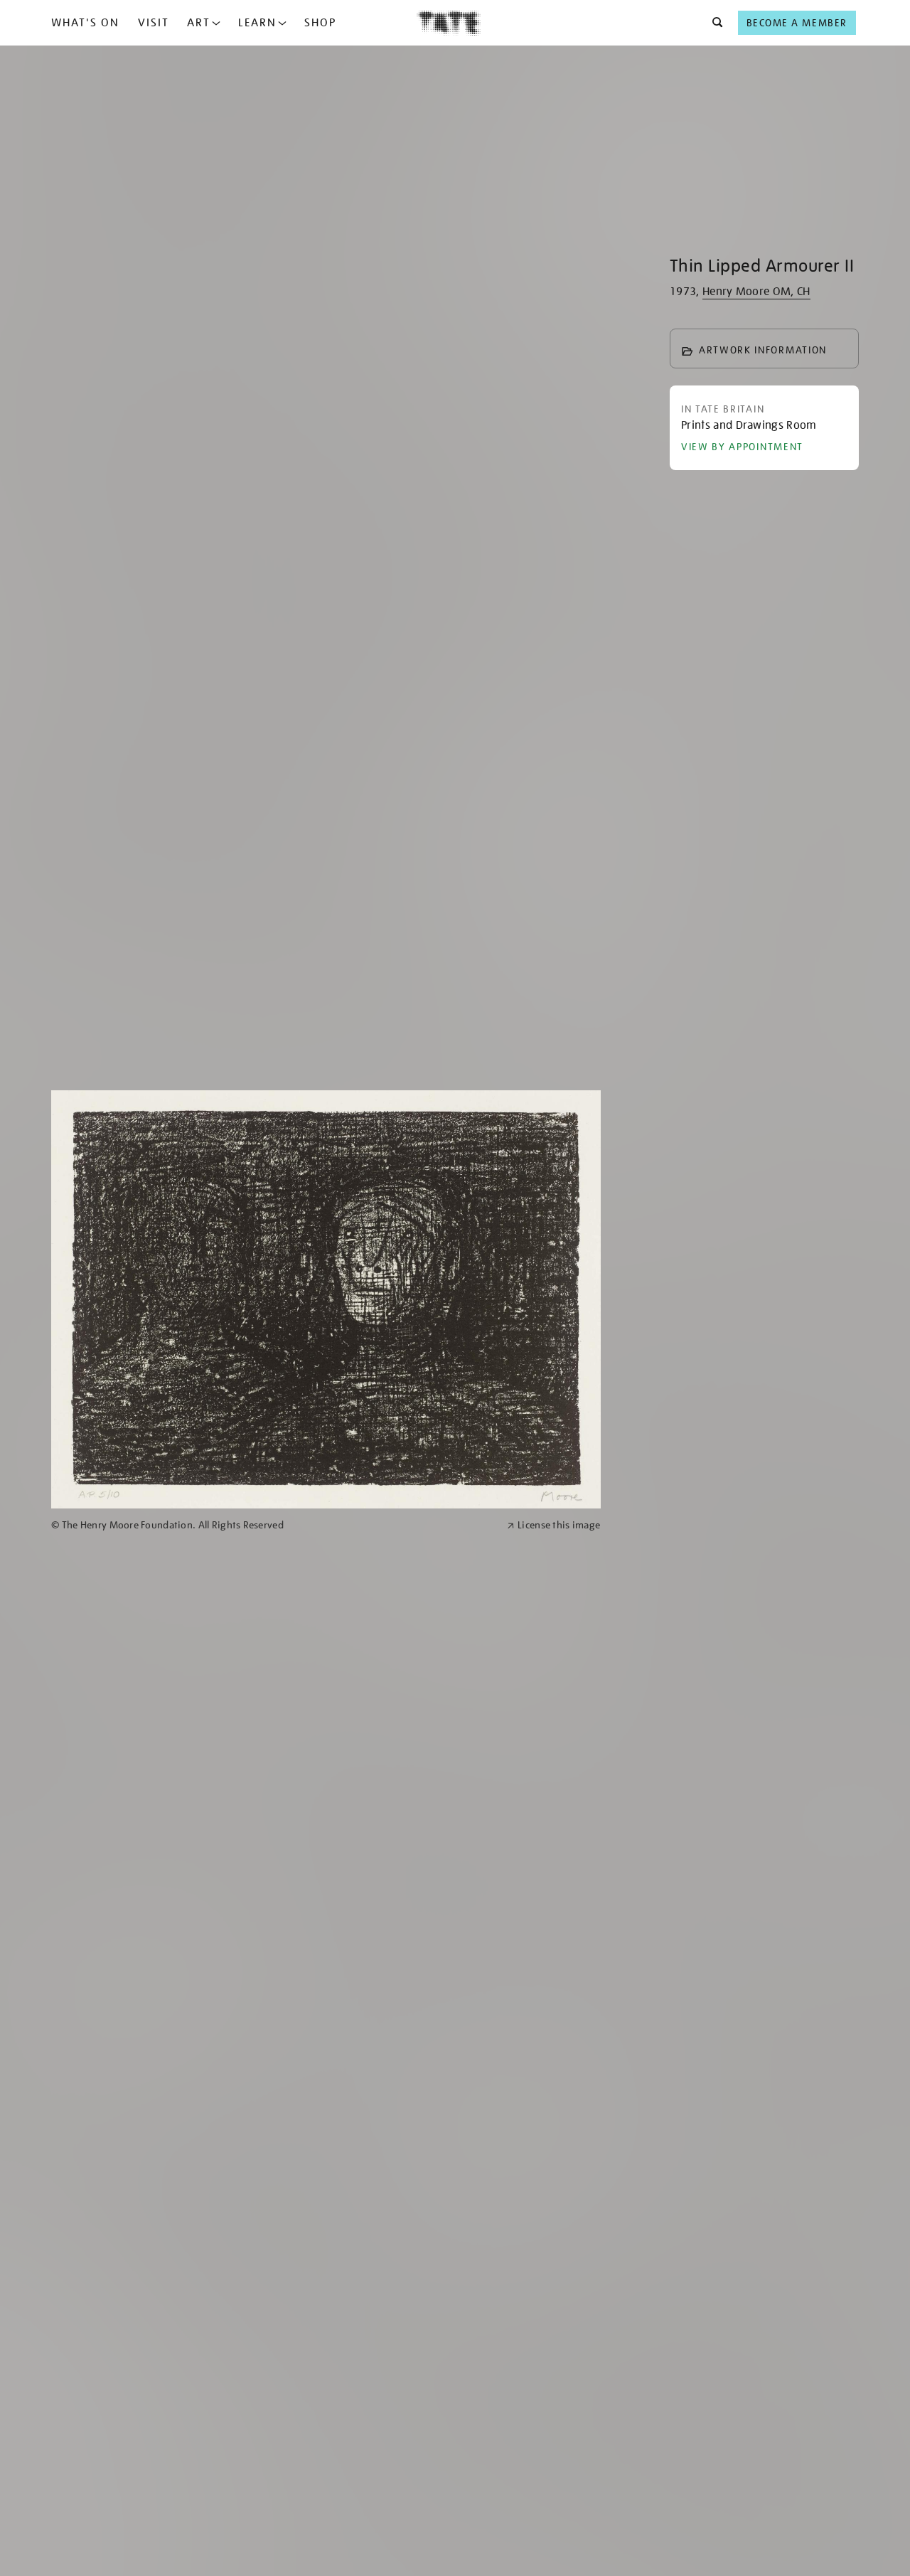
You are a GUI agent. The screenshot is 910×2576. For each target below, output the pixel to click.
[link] (273, 1525)
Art (199, 23)
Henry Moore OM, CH (756, 292)
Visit (154, 23)
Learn (257, 23)
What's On (85, 23)
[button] (713, 23)
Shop (320, 23)
